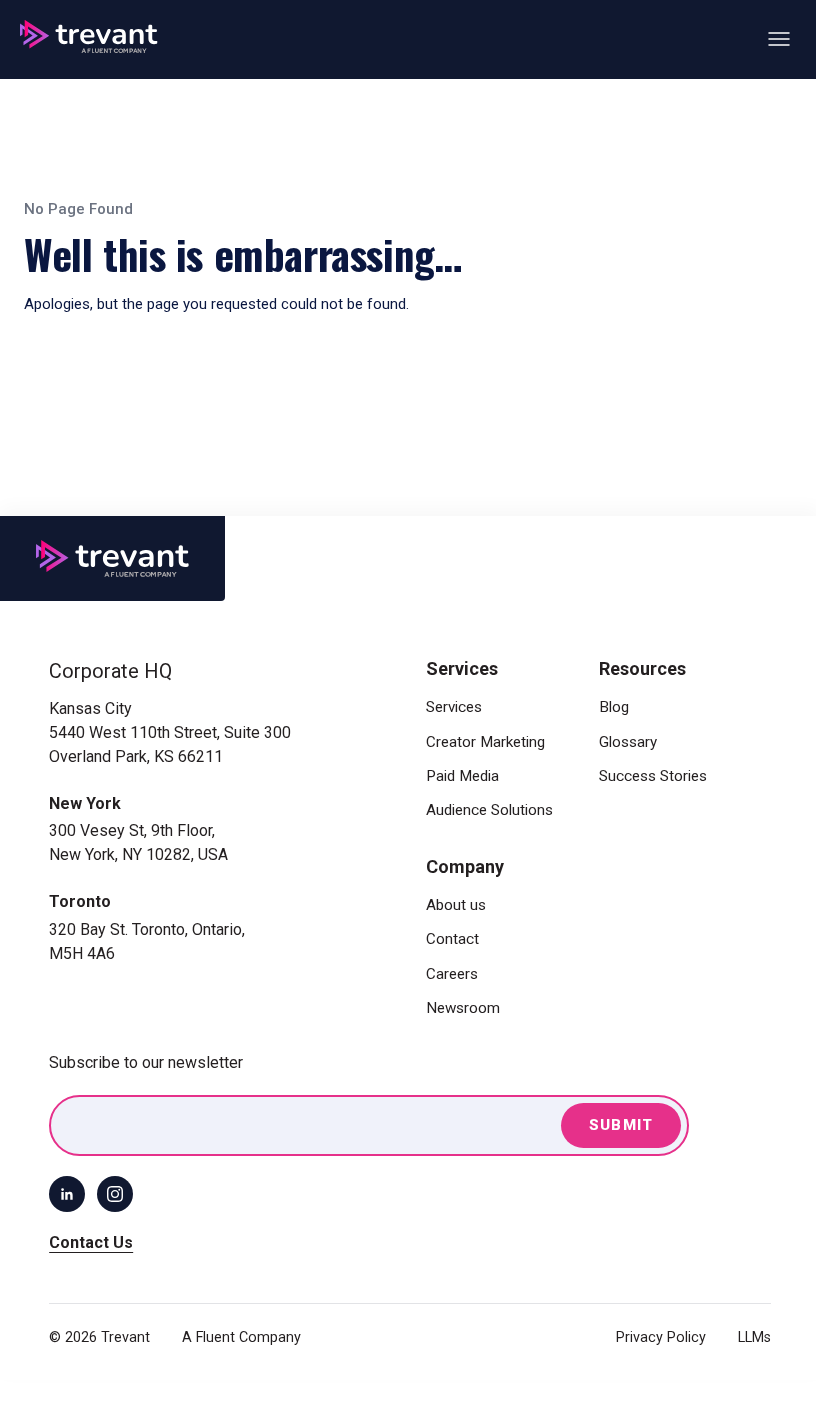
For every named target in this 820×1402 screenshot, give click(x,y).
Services (454, 707)
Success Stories (653, 776)
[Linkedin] (67, 1194)
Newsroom (463, 1008)
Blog (614, 707)
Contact (452, 939)
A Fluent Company (241, 1337)
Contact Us (91, 1242)
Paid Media (462, 776)
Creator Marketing (485, 742)
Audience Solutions (489, 810)
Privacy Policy (661, 1337)
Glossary (628, 742)
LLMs (754, 1337)
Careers (452, 974)
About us (456, 905)
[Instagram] (115, 1194)
